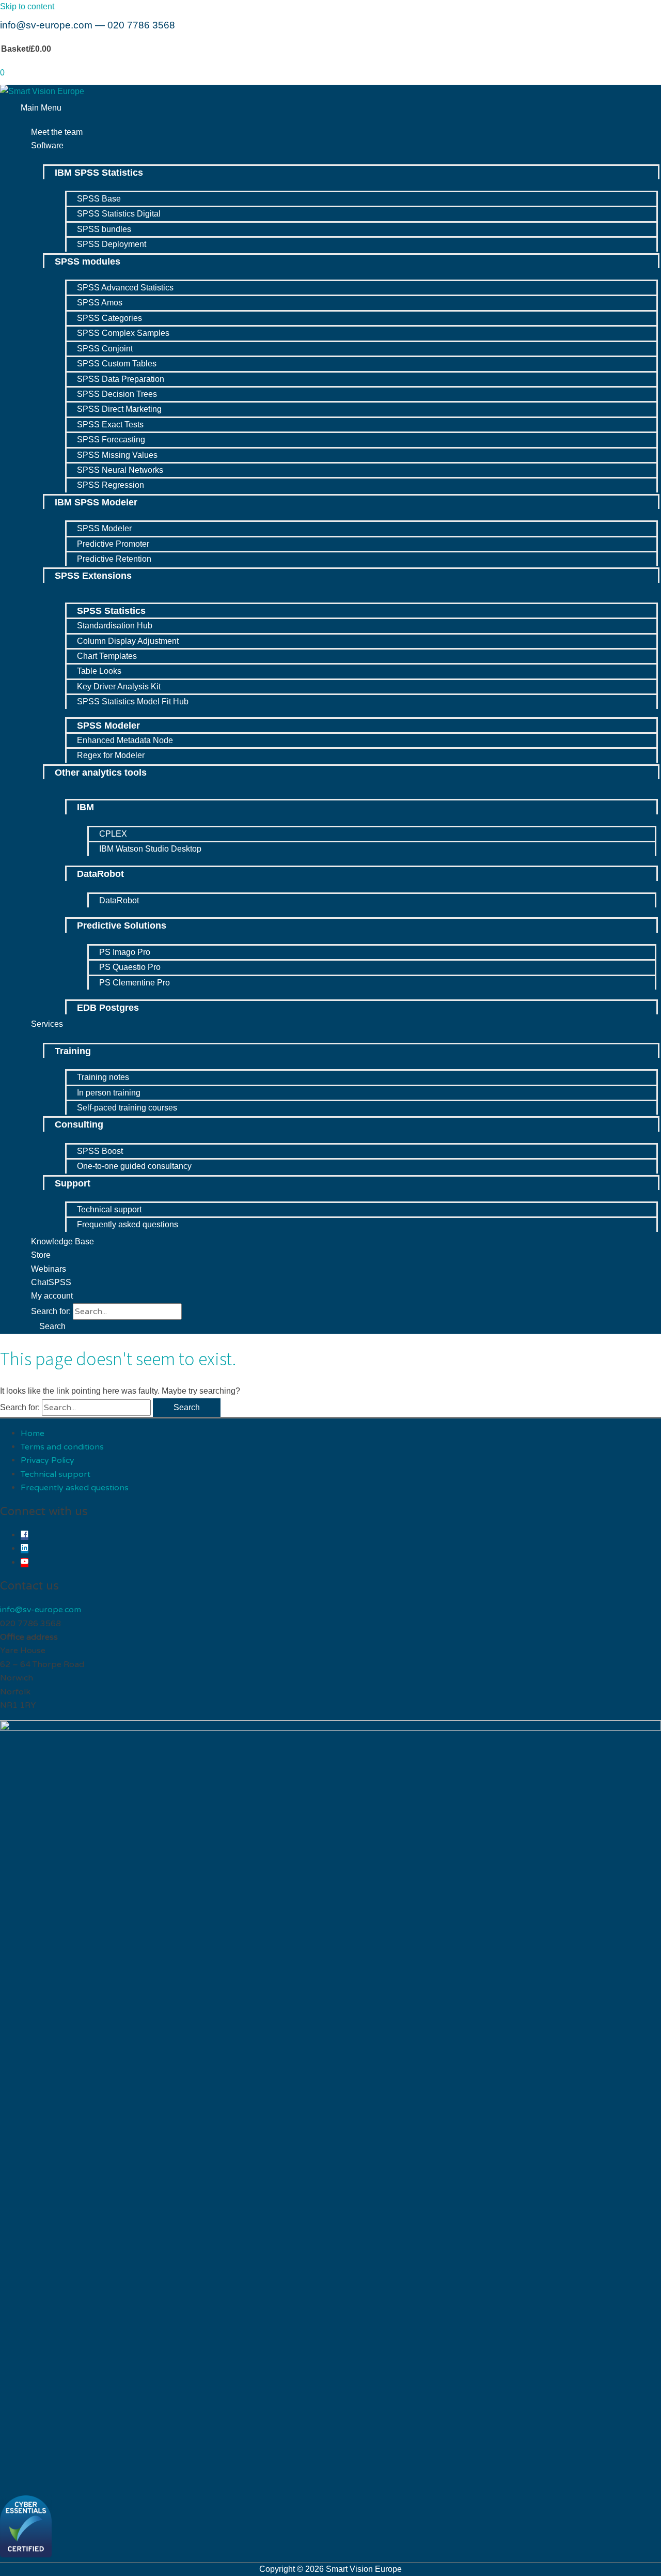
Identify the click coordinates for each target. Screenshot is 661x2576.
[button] (48, 1326)
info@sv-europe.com (46, 25)
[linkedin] (25, 1549)
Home (33, 1433)
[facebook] (25, 1535)
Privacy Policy (48, 1460)
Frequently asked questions (75, 1488)
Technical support (56, 1474)
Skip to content (27, 6)
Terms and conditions (62, 1447)
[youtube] (25, 1563)
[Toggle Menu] (341, 158)
